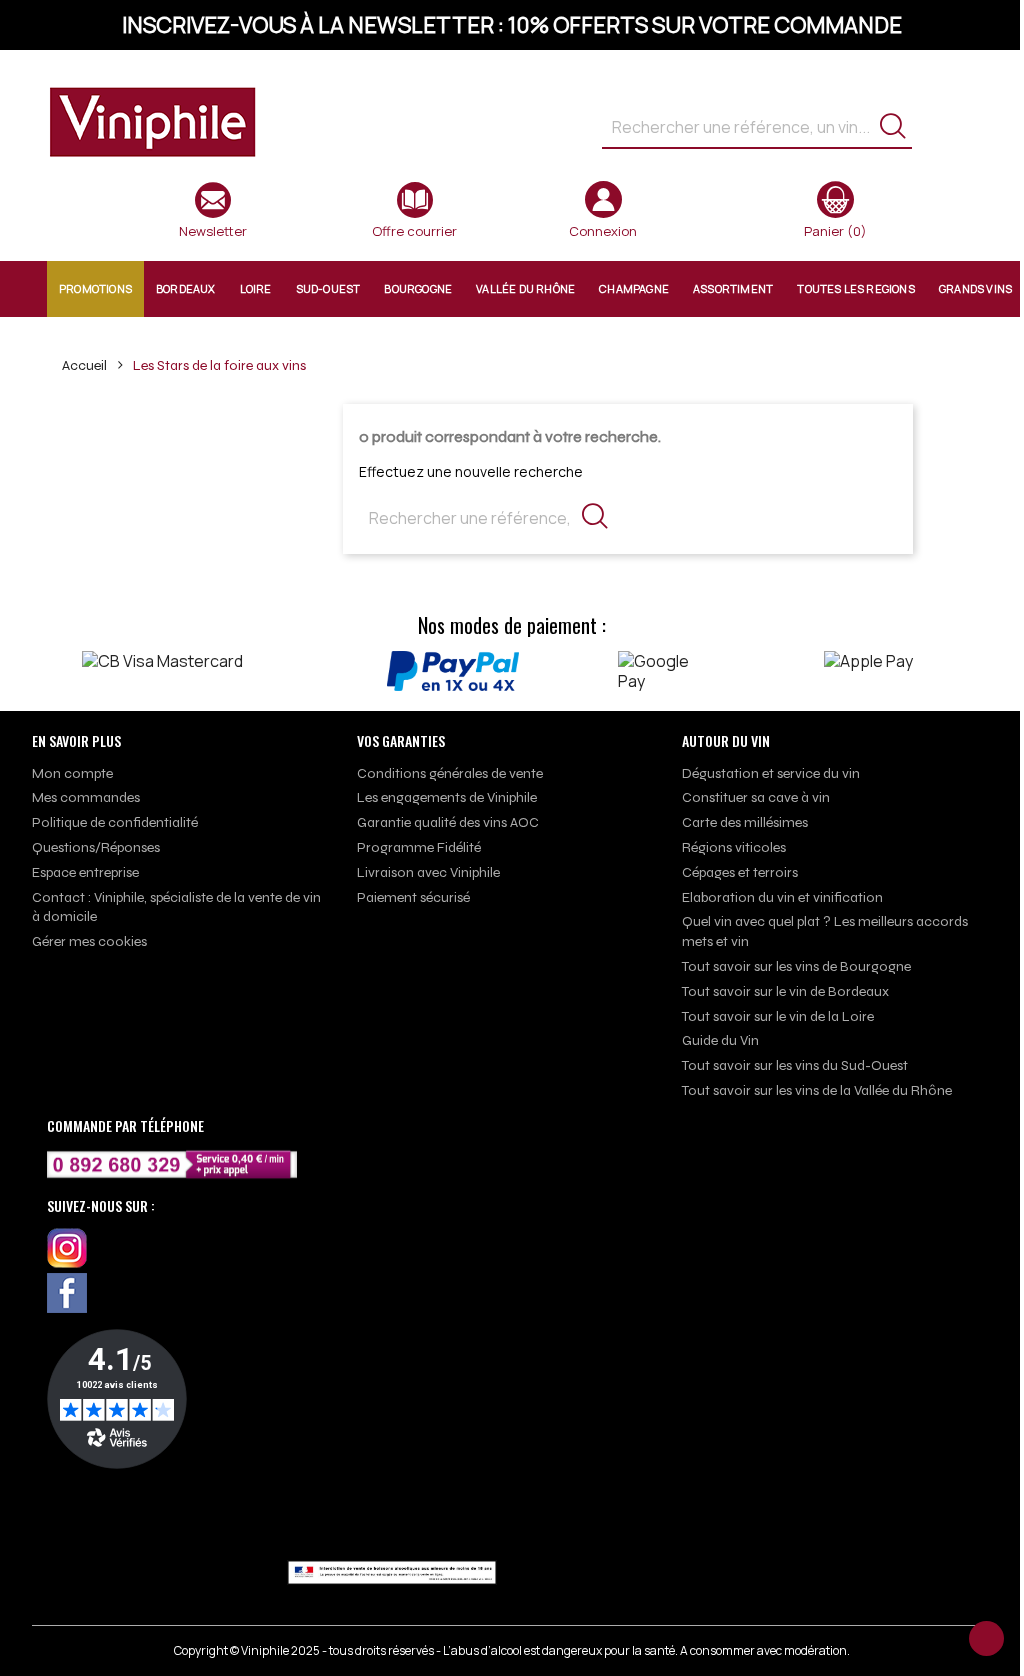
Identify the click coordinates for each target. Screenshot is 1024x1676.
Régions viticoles (734, 847)
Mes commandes (86, 797)
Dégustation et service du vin (771, 773)
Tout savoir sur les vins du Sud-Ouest (795, 1065)
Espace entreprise (85, 872)
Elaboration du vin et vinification (782, 897)
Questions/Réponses (96, 847)
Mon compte (72, 773)
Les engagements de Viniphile (447, 797)
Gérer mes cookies (89, 941)
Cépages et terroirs (740, 872)
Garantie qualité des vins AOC (448, 822)
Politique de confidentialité (115, 822)
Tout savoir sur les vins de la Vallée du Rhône (817, 1090)
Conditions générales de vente (450, 773)
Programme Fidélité (419, 847)
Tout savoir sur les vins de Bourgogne (796, 966)
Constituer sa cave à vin (756, 797)
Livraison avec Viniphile (428, 872)
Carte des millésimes (745, 822)
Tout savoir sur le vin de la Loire (778, 1016)
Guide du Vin (720, 1040)
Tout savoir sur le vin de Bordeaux (785, 991)
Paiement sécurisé (413, 897)
